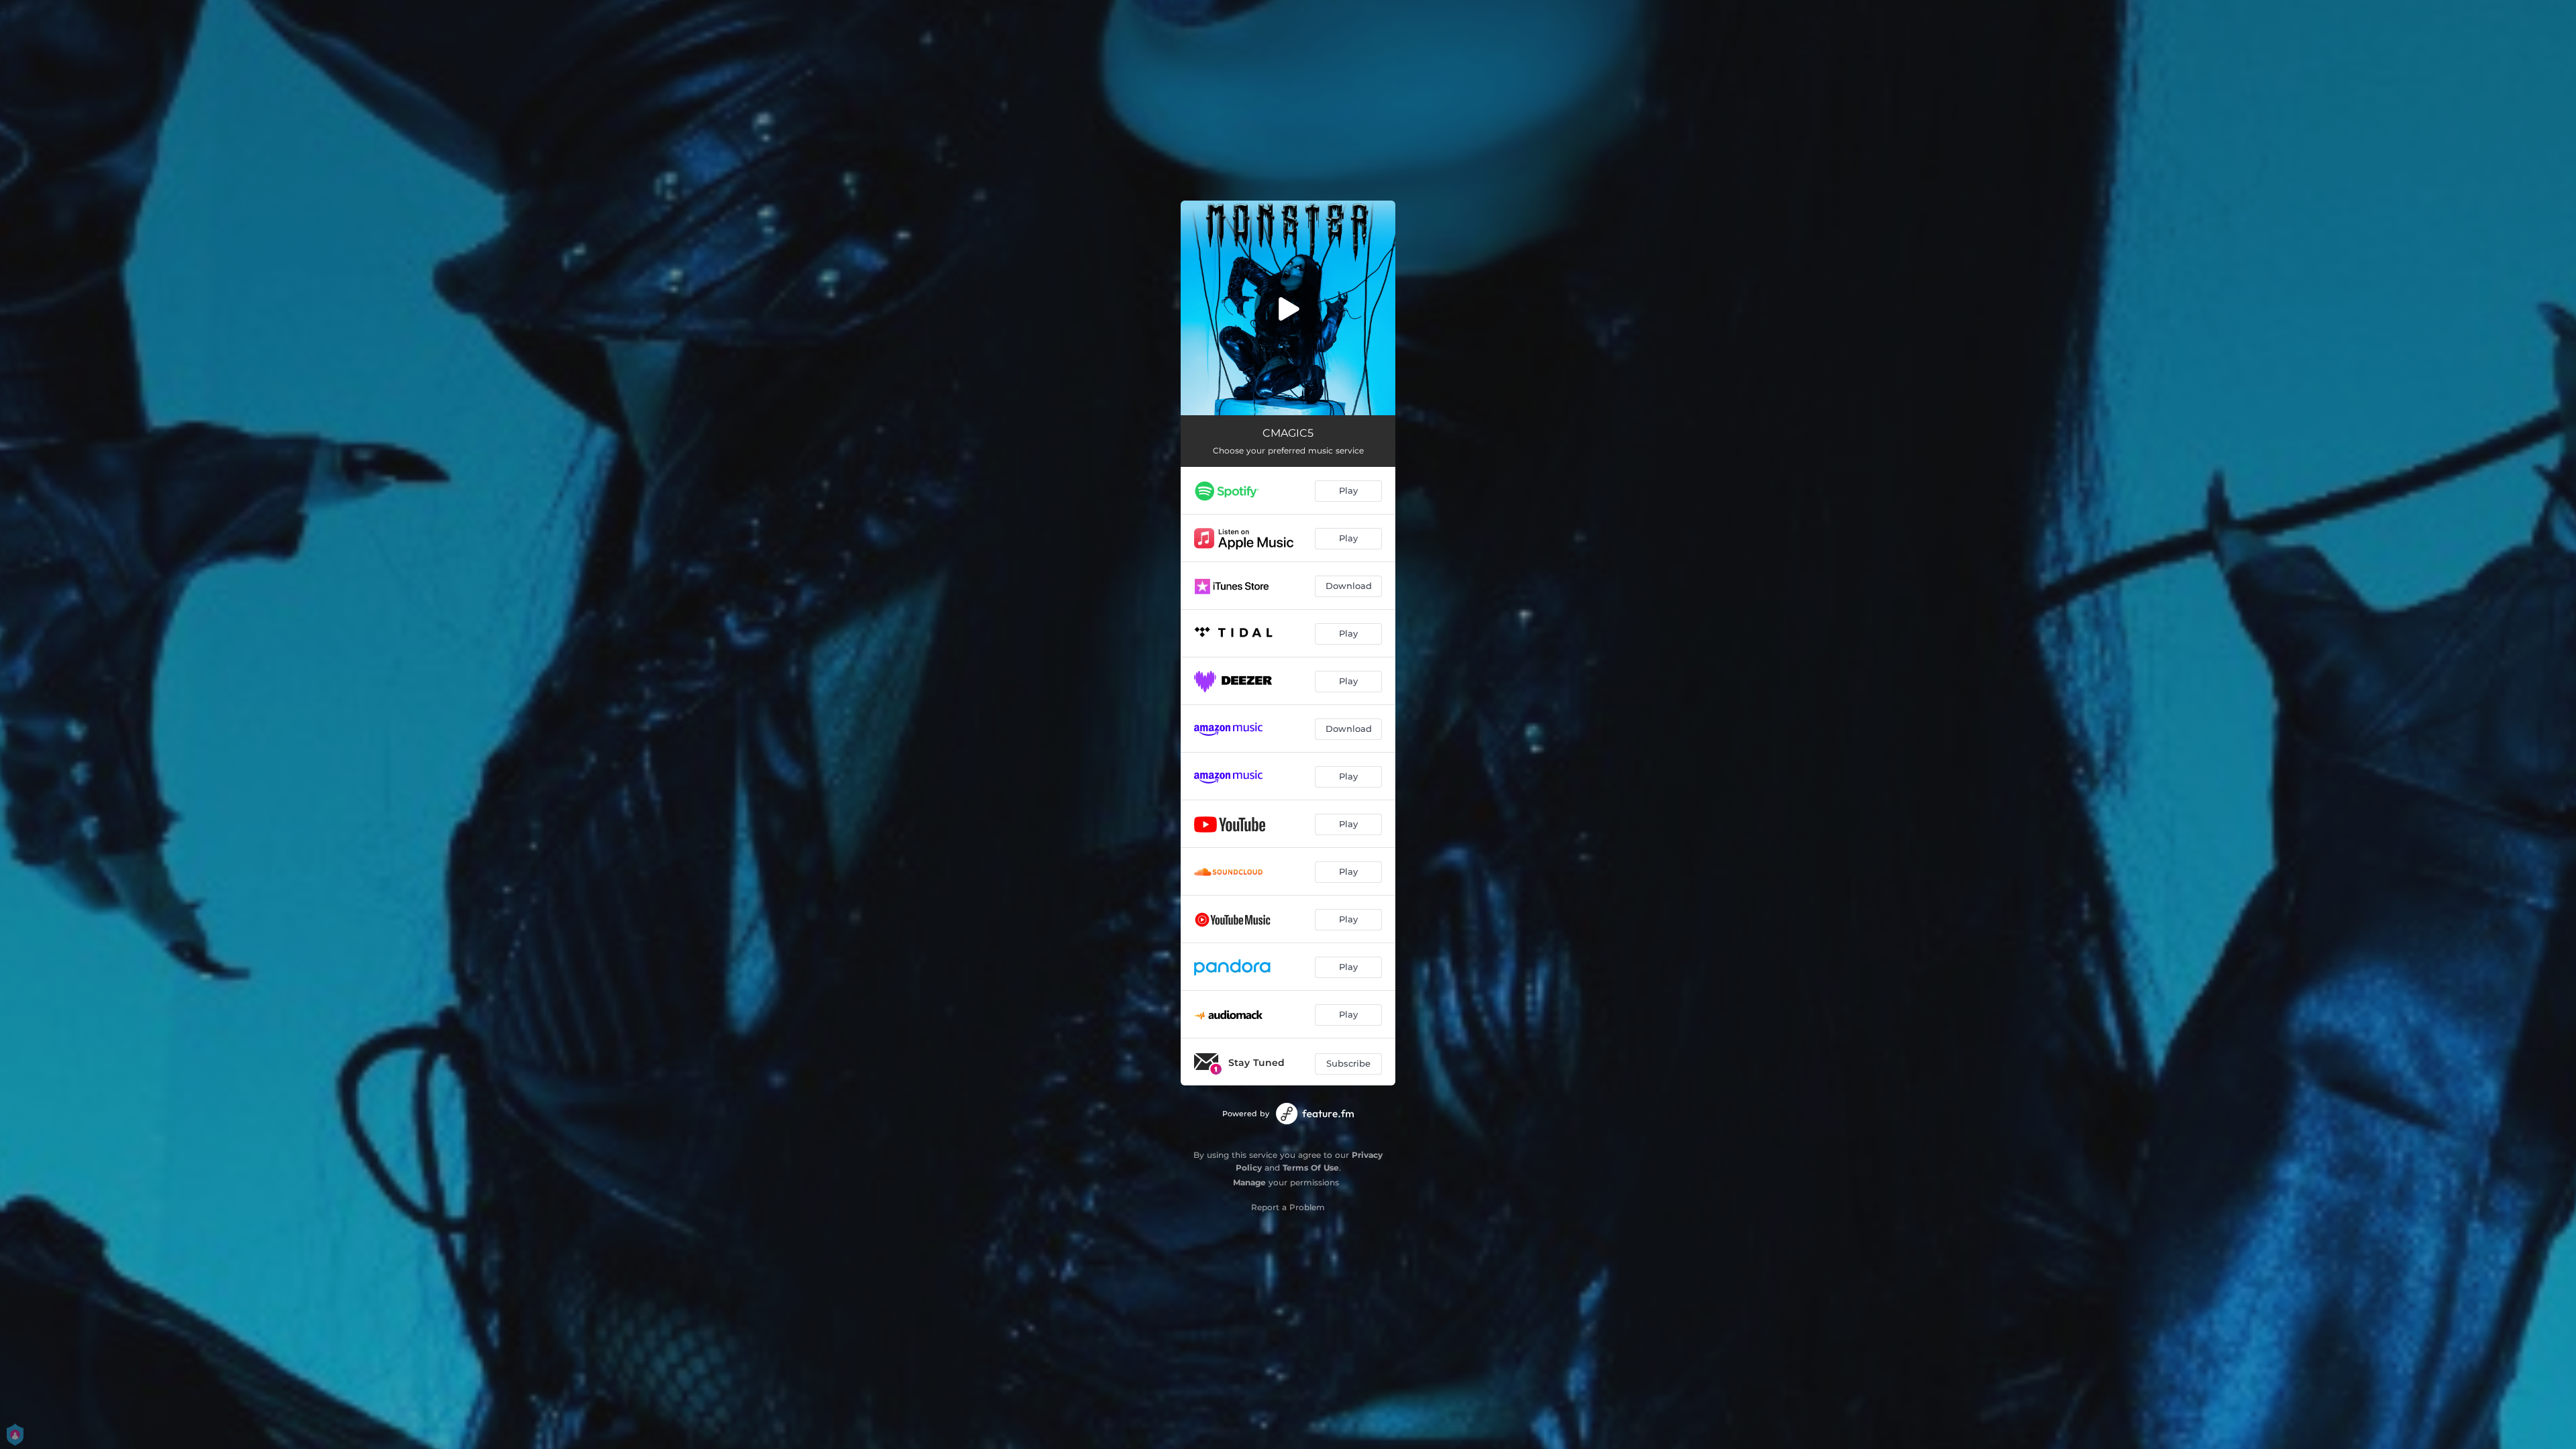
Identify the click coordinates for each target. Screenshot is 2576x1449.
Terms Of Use (1311, 1168)
